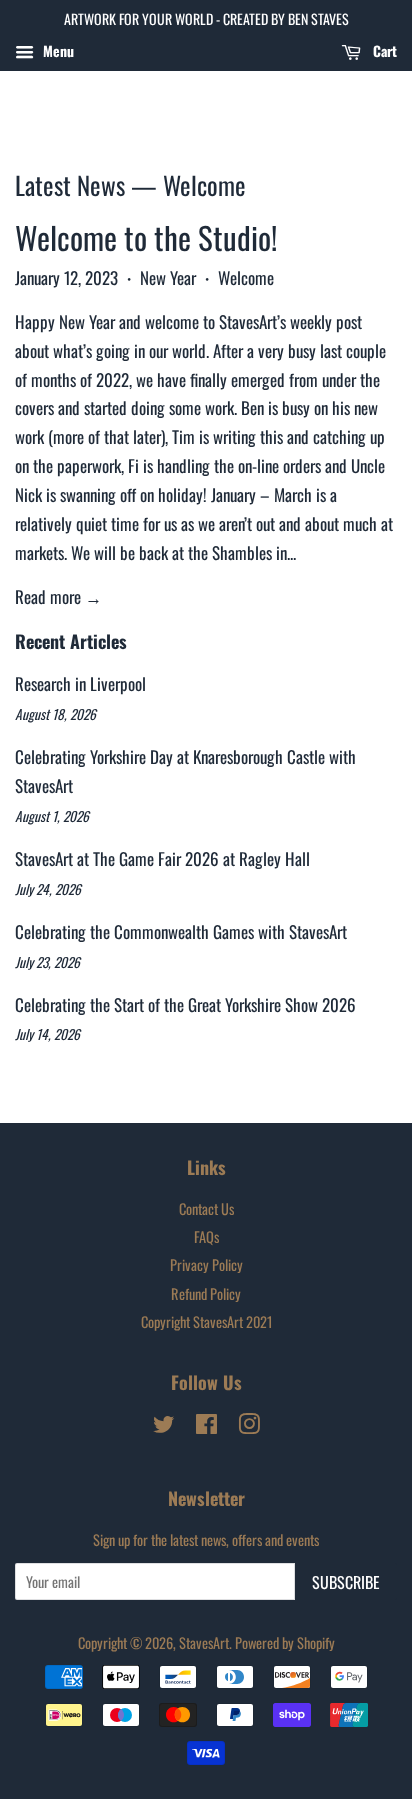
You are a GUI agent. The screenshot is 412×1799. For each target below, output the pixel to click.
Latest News (70, 184)
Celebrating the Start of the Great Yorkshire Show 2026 (185, 1004)
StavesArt (204, 1642)
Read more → (58, 596)
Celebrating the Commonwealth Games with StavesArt (181, 931)
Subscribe (346, 1582)
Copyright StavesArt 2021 (206, 1321)
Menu (56, 50)
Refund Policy (206, 1293)
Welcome (246, 277)
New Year (168, 277)
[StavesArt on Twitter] (164, 1426)
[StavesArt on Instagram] (249, 1426)
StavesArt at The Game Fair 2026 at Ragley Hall (162, 858)
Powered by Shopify (285, 1642)
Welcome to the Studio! (146, 237)
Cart (383, 50)
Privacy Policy (206, 1264)
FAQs (206, 1236)
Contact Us (206, 1208)
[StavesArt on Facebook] (206, 1426)
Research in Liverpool (80, 683)
